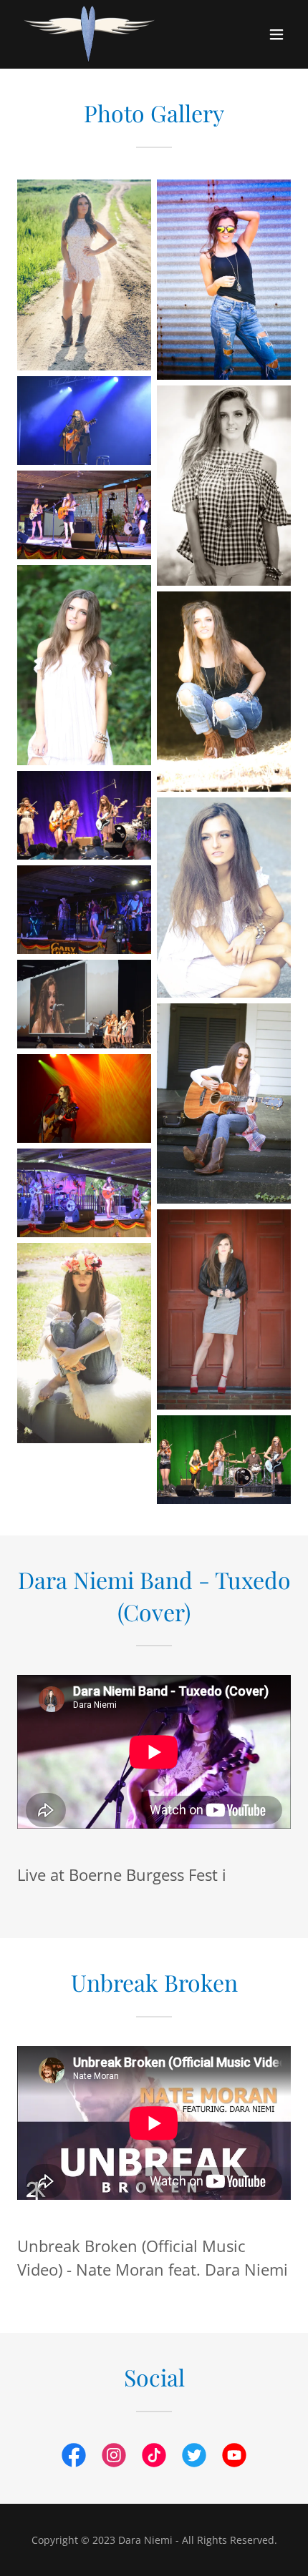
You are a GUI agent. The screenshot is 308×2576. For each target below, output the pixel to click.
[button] (276, 34)
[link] (89, 34)
